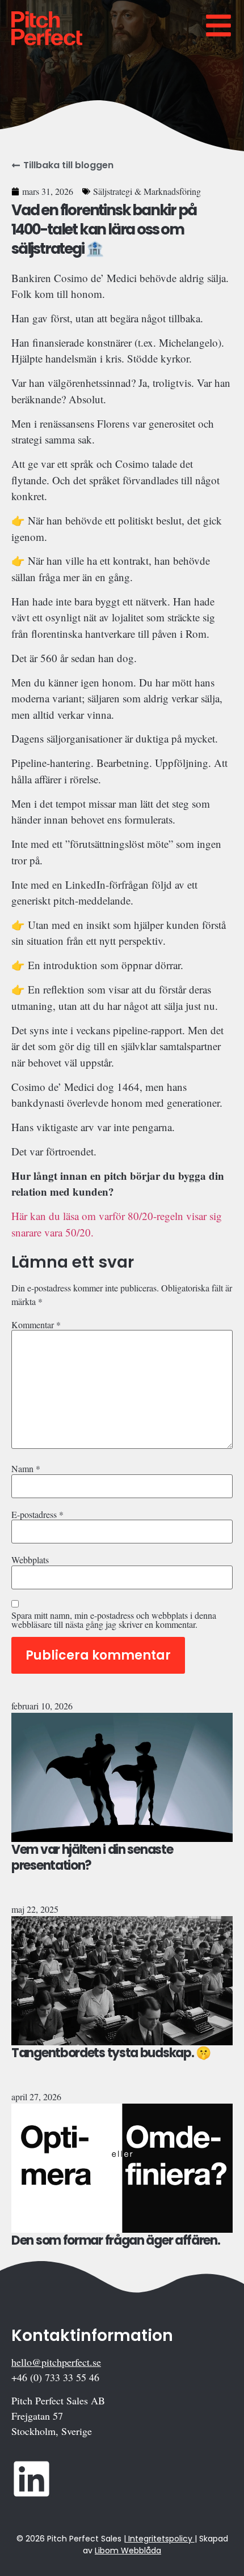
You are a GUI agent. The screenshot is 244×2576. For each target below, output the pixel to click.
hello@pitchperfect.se (56, 2362)
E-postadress (37, 1515)
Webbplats (30, 1560)
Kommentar (36, 1325)
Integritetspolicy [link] (160, 2539)
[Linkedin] (31, 2479)
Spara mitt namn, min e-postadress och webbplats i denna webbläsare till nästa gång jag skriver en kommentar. (114, 1620)
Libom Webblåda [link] (128, 2551)
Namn (26, 1469)
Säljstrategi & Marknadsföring (147, 191)
